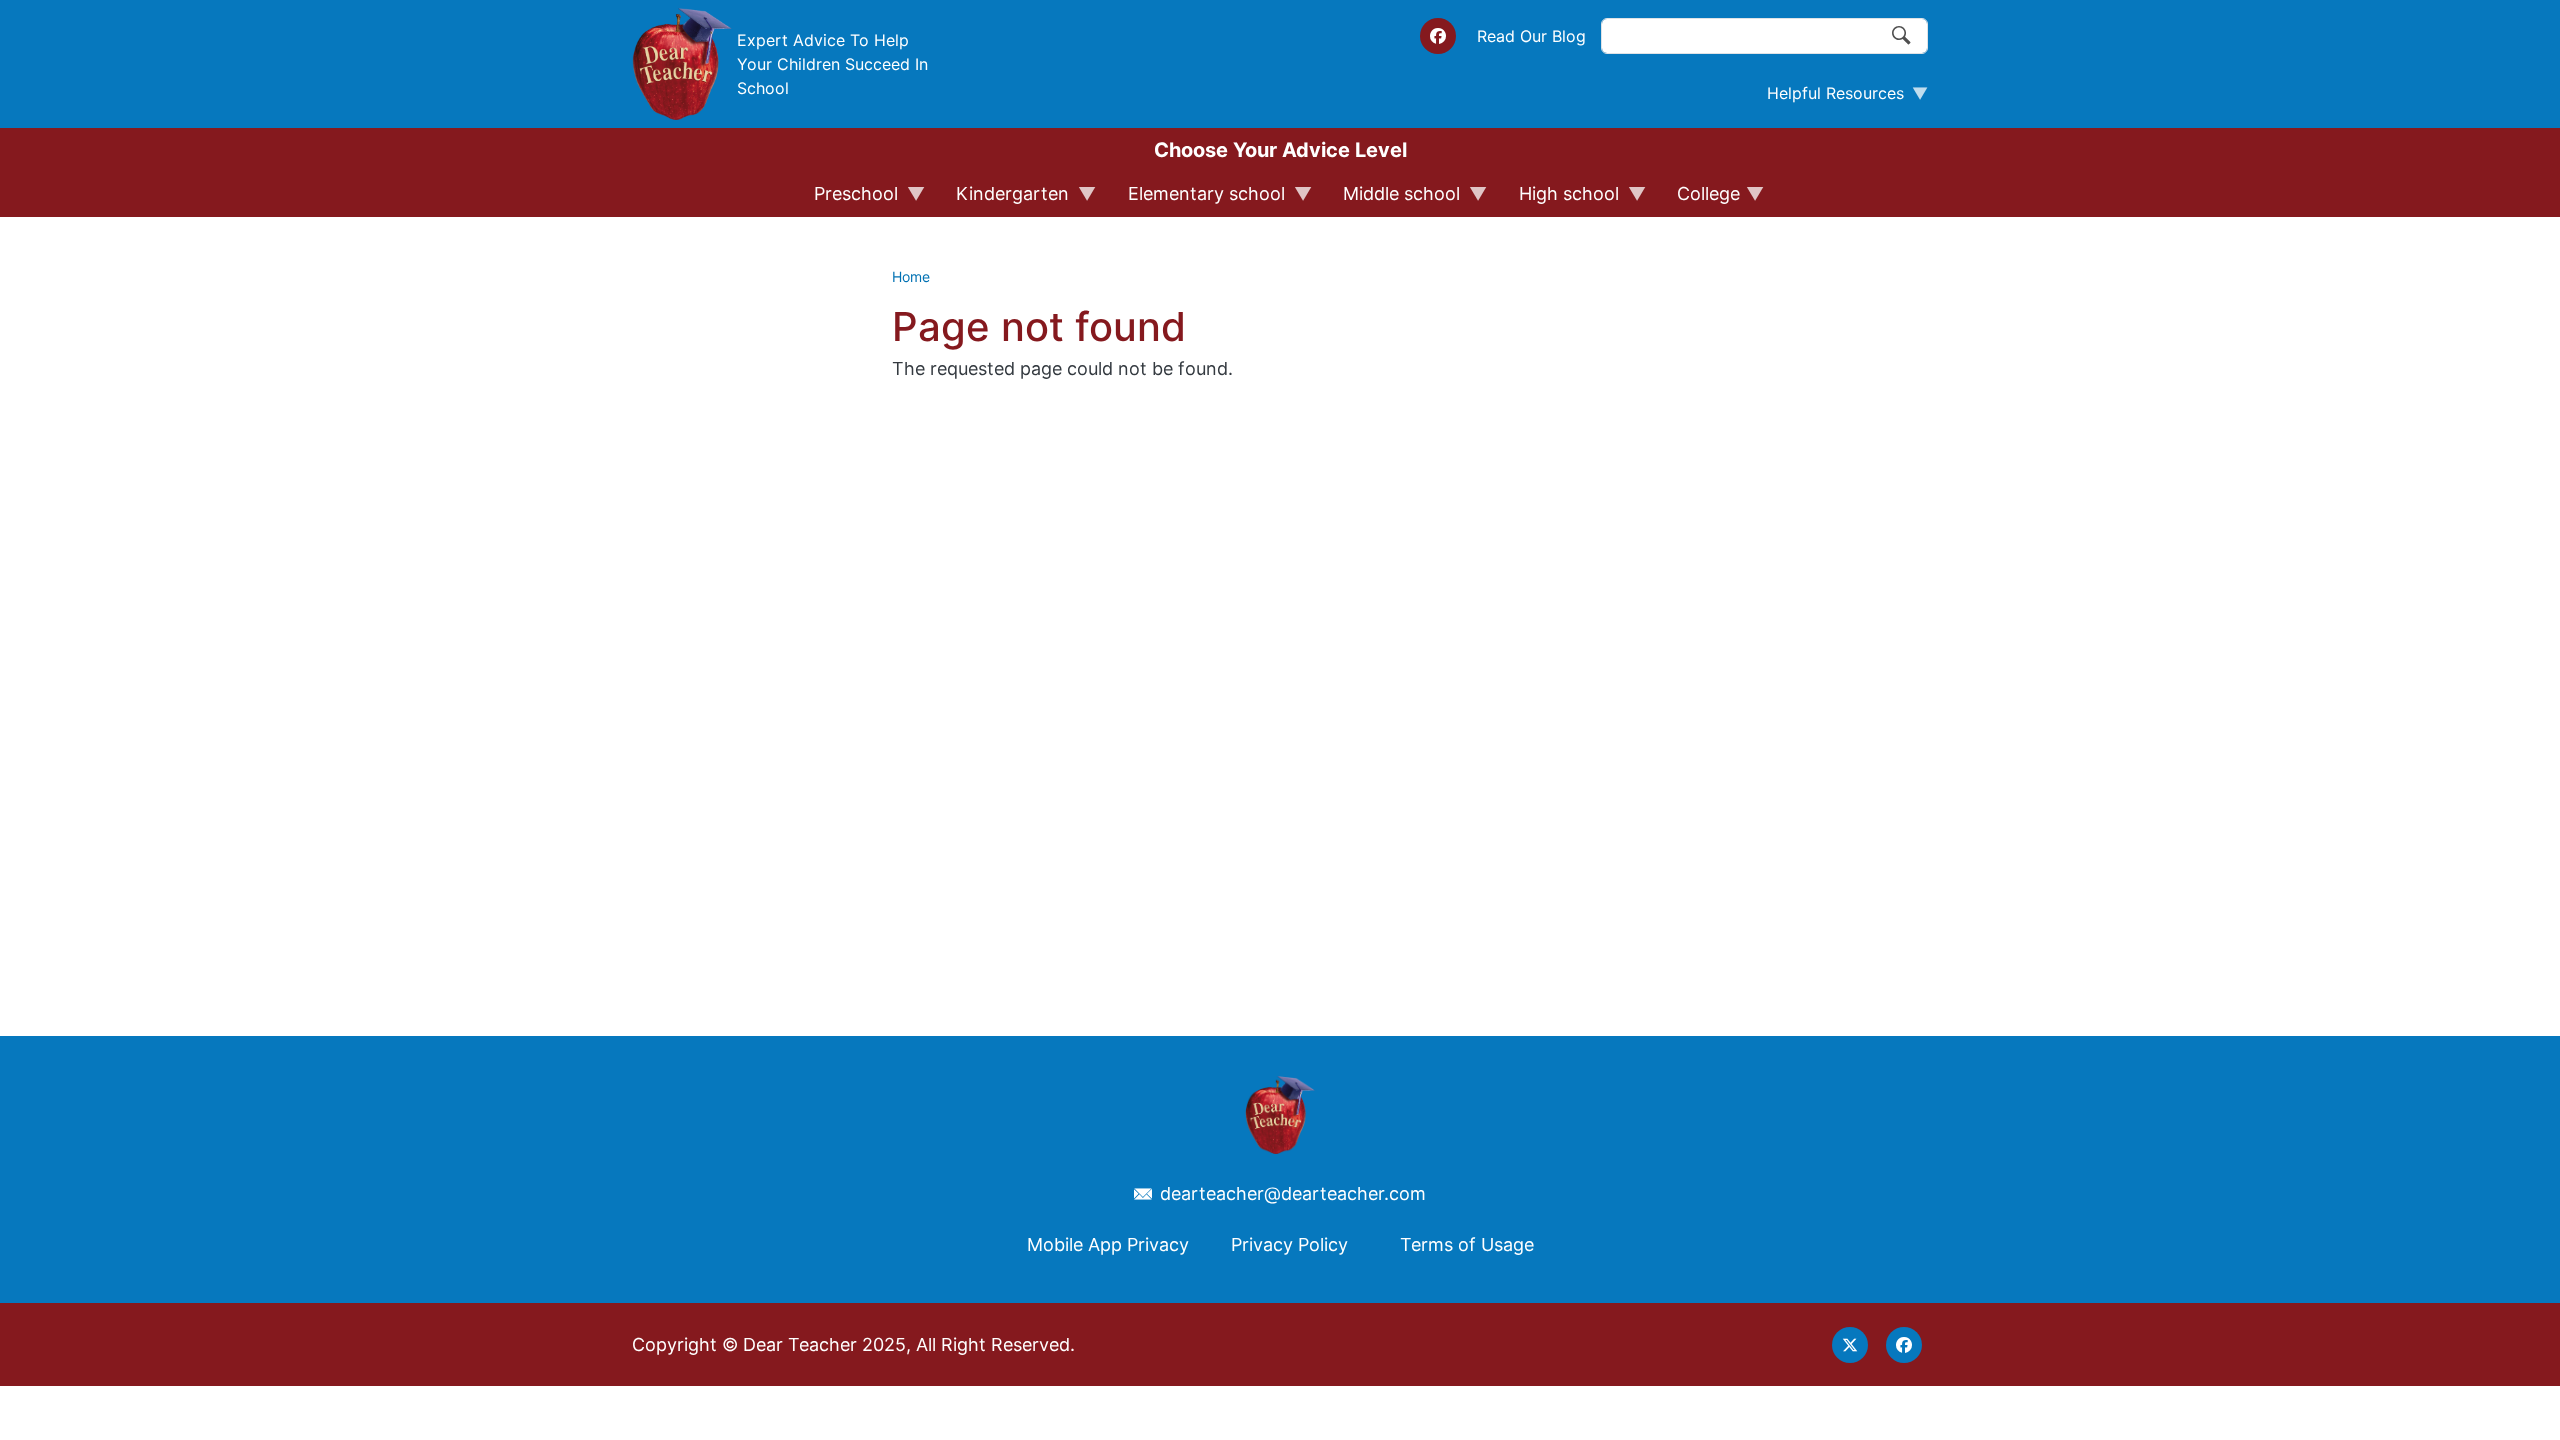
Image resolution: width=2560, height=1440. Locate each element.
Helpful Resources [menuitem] (1827, 98)
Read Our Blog (1531, 36)
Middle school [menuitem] (1392, 200)
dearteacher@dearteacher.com (1293, 1194)
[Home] (682, 64)
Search (1902, 36)
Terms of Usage (1467, 1244)
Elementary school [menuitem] (1197, 200)
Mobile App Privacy (1108, 1244)
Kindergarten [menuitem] (1003, 200)
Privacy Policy (1289, 1244)
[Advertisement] (1580, 619)
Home (911, 276)
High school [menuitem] (1560, 200)
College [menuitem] (1699, 200)
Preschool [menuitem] (847, 200)
